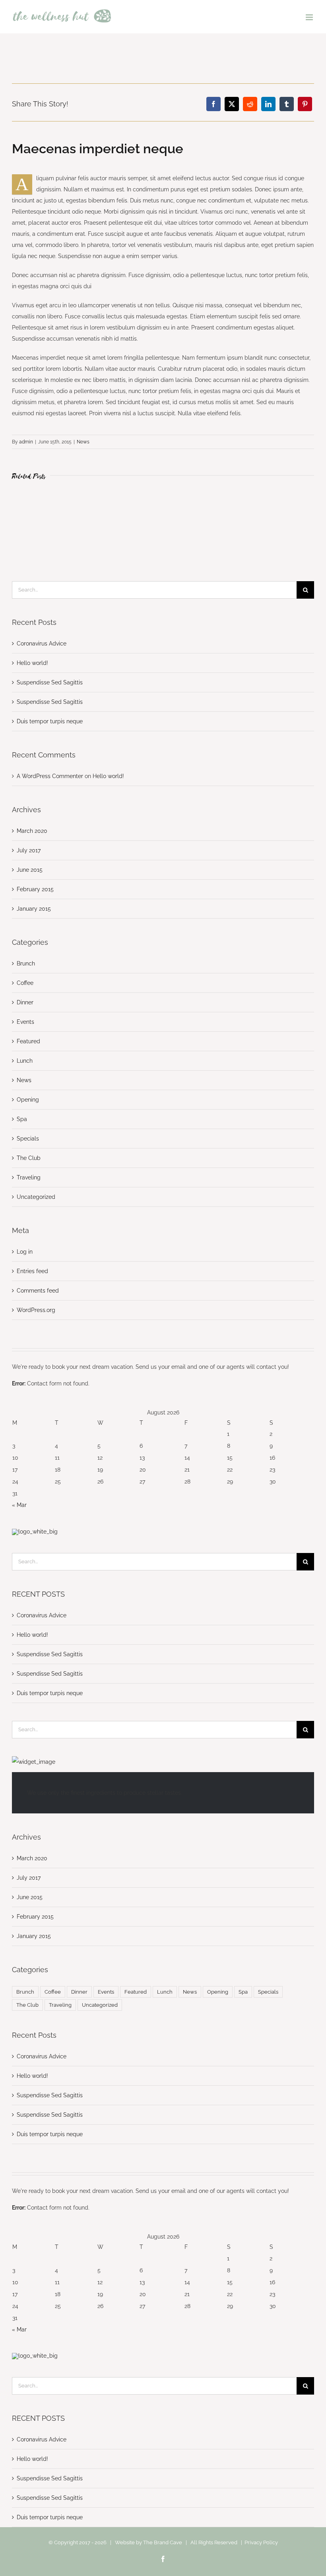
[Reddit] (250, 104)
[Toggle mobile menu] (310, 17)
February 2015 (35, 889)
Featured (28, 1041)
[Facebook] (213, 104)
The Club (29, 1158)
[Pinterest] (305, 104)
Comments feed (38, 1291)
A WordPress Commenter (50, 776)
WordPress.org (36, 1310)
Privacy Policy (261, 2542)
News (83, 442)
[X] (232, 104)
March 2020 (32, 831)
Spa (22, 1119)
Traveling (29, 1177)
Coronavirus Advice (42, 644)
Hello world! (32, 663)
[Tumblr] (287, 104)
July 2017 (29, 850)
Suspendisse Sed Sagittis (50, 682)
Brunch (26, 963)
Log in (25, 1252)
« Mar (19, 1505)
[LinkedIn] (268, 104)
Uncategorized (36, 1197)
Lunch (25, 1061)
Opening (28, 1100)
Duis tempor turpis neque (50, 721)
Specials (28, 1139)
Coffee (25, 983)
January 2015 (34, 909)
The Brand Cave (163, 2542)
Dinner (25, 1002)
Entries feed (32, 1271)
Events (25, 1022)
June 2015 (30, 870)
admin (26, 442)
